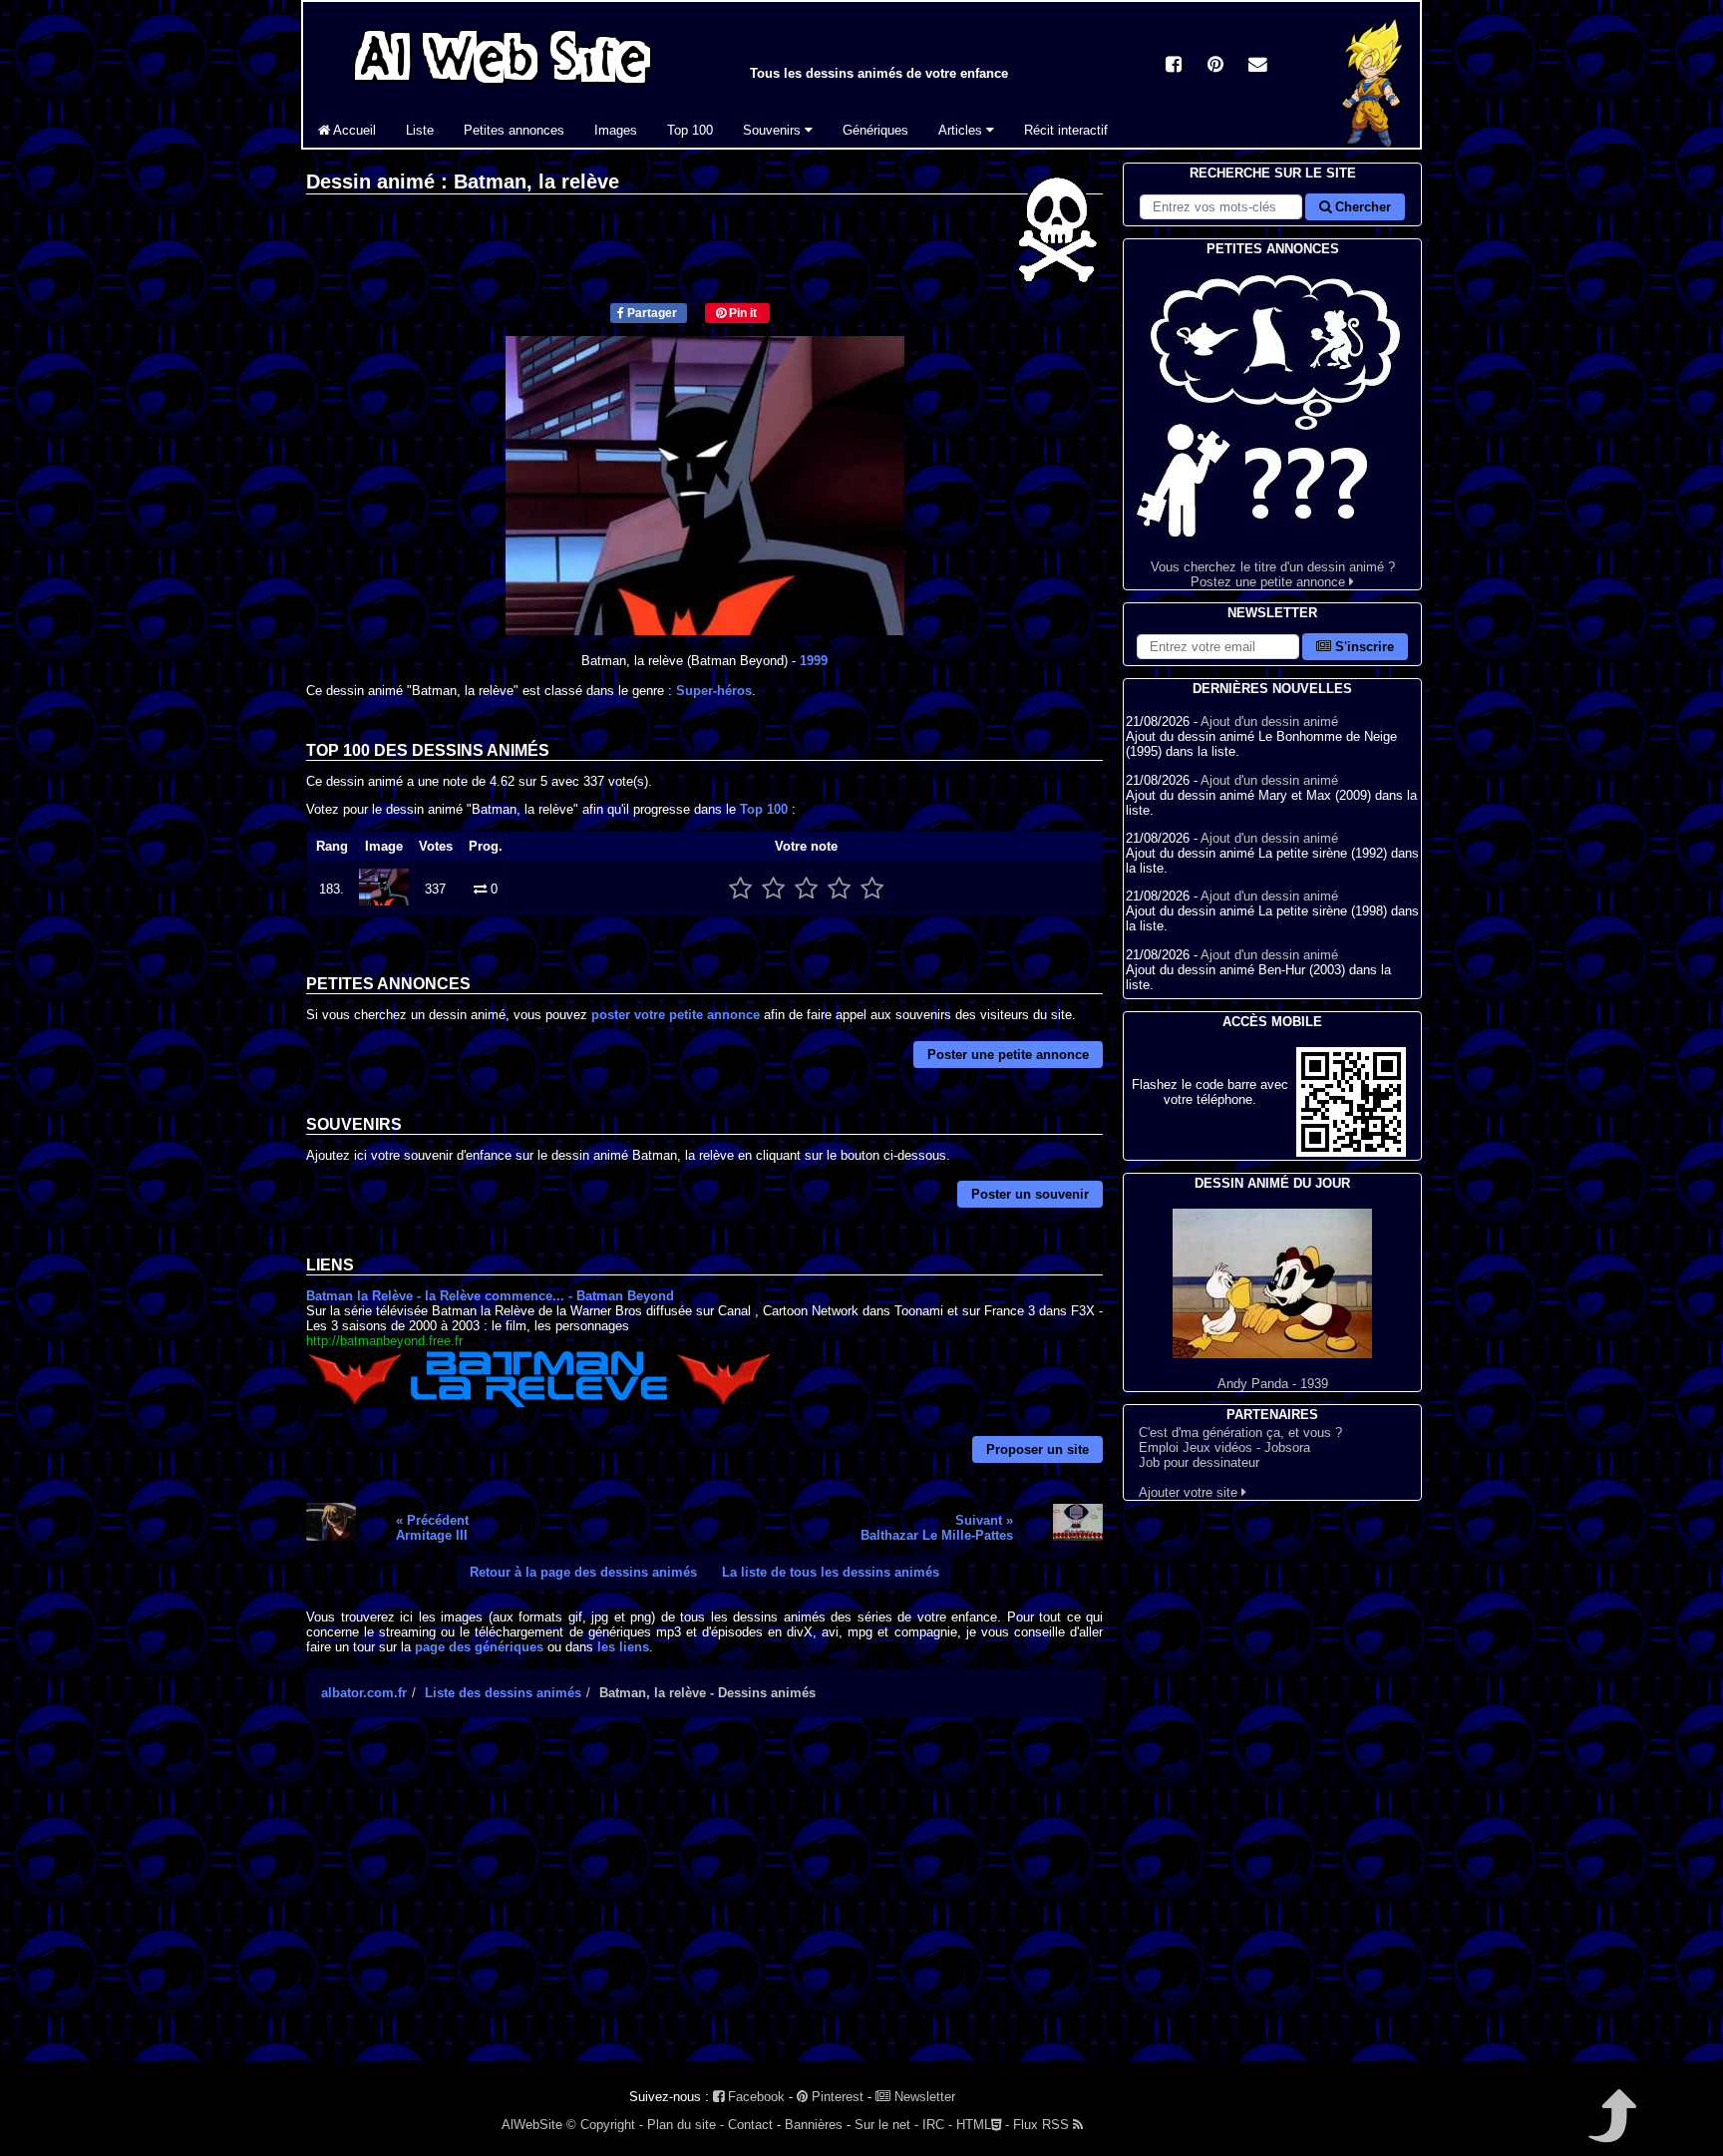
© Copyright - (605, 2125)
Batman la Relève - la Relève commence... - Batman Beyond (490, 1296)
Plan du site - (686, 2125)
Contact (750, 2125)
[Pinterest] (1215, 66)
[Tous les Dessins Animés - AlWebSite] (503, 87)
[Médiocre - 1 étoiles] (740, 889)
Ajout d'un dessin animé (1269, 721)
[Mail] (1257, 66)
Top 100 (690, 130)
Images (616, 130)
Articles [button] (962, 130)
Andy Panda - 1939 (1273, 1384)
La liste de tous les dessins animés (831, 1572)
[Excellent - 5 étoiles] (872, 889)
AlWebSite (532, 2125)
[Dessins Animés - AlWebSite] (1373, 143)
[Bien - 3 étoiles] (806, 889)
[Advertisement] (704, 1907)
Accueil (353, 130)
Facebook (754, 2097)
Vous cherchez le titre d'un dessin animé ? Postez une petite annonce (1273, 574)
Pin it (741, 313)
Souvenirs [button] (774, 130)
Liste (420, 130)
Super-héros (714, 691)
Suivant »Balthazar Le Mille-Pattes (937, 1528)
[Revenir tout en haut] (1611, 2130)
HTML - (983, 2125)
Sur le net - (886, 2125)
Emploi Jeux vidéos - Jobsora (1224, 1447)
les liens (623, 1647)
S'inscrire (1363, 647)
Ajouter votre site (1190, 1492)
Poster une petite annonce (1008, 1055)
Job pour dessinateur (1199, 1462)
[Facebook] (1174, 66)
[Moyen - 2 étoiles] (773, 889)
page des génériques (479, 1647)
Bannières (814, 2125)
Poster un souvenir (1030, 1194)
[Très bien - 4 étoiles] (839, 889)
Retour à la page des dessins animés (583, 1572)
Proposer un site (1037, 1449)
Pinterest (836, 2097)
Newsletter (923, 2097)
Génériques (875, 130)
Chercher (1361, 207)
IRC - (937, 2125)
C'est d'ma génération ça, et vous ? (1240, 1433)
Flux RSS (1043, 2125)
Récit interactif (1066, 130)
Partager (651, 313)
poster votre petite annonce (676, 1015)
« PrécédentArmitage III (432, 1528)
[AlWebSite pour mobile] (1351, 1152)
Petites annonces (514, 130)
